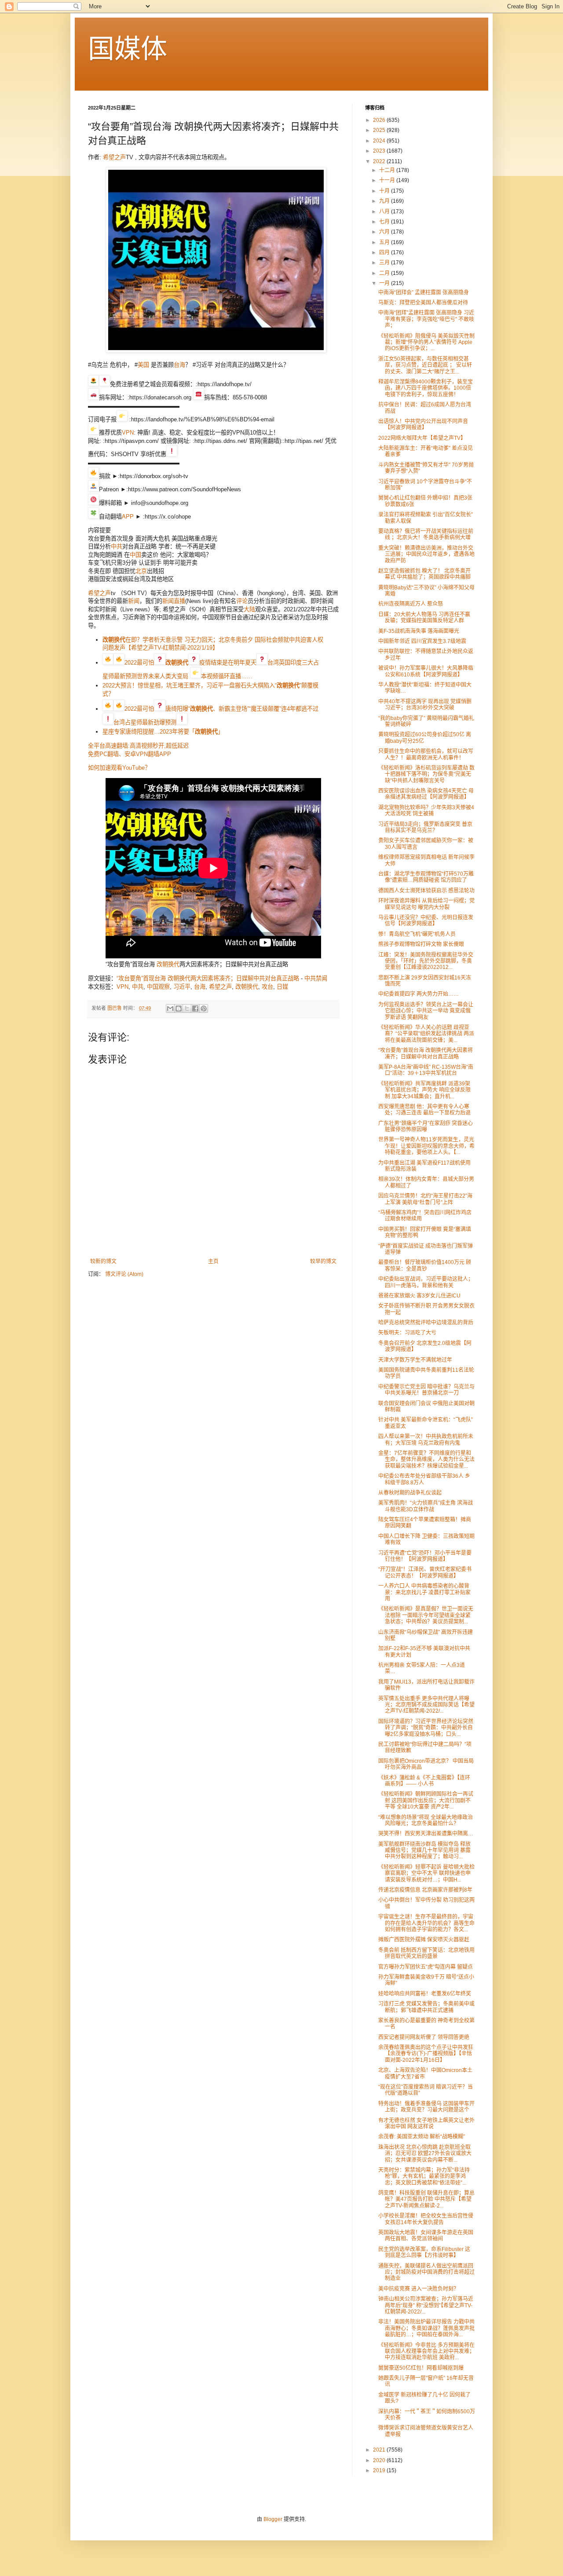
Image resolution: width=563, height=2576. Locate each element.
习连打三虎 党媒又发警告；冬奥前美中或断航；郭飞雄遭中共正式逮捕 (426, 2007)
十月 (385, 191)
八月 (385, 212)
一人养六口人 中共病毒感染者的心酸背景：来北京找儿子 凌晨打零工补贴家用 (424, 1592)
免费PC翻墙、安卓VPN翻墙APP (130, 754)
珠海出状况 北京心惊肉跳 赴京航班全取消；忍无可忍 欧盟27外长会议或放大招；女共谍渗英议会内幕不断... (425, 2154)
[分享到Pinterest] (204, 1008)
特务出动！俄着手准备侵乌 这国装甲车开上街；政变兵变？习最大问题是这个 (426, 2107)
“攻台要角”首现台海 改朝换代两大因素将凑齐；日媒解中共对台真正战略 (208, 978)
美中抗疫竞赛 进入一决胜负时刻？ (419, 2289)
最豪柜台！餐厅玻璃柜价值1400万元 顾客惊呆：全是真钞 (425, 1265)
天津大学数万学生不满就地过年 (415, 1360)
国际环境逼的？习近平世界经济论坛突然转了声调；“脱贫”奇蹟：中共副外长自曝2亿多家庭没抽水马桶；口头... (426, 1728)
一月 (385, 283)
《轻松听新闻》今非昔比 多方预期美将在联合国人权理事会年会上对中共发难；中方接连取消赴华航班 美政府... (426, 2351)
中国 (135, 555)
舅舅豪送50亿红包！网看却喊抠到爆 (421, 2368)
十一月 (388, 180)
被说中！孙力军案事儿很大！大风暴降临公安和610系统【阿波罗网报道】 (426, 671)
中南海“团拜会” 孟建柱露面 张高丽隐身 (424, 292)
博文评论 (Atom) (124, 1274)
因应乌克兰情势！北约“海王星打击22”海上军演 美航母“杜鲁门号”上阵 (425, 1199)
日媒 (282, 987)
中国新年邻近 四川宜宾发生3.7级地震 (422, 641)
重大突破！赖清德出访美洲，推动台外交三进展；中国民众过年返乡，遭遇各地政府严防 (426, 554)
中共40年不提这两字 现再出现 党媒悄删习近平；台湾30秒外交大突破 (425, 705)
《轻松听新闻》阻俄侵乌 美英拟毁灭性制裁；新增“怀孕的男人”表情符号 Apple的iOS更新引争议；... (426, 342)
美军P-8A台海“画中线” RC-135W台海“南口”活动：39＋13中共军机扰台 (426, 1070)
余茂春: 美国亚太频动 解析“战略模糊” (422, 2137)
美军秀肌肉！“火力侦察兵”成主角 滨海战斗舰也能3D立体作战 (426, 1506)
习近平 (182, 987)
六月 (385, 232)
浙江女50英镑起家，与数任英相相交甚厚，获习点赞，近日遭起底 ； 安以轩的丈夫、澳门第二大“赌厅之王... (425, 365)
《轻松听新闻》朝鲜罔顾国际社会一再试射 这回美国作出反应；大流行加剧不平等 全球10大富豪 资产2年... (426, 1800)
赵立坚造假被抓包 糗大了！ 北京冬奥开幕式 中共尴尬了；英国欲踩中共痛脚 (424, 574)
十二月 (388, 170)
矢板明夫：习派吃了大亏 (407, 1333)
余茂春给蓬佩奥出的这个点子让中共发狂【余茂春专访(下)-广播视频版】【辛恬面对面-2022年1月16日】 (426, 2054)
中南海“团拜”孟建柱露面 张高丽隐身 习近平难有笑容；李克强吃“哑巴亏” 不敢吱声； (426, 319)
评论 (242, 601)
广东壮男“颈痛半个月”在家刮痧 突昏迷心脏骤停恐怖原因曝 (426, 1126)
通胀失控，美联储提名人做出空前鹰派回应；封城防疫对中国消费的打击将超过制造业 (426, 2272)
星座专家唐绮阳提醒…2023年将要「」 (163, 732)
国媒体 (128, 49)
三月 (385, 263)
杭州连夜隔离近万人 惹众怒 (411, 604)
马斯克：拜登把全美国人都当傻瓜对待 (423, 303)
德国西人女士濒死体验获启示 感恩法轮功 (426, 891)
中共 (117, 546)
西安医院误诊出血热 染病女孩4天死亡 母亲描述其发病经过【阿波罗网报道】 (426, 794)
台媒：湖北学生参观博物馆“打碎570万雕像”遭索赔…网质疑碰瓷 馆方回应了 (426, 877)
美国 (143, 365)
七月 (385, 222)
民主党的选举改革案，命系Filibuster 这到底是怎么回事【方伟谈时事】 (424, 2252)
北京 (141, 571)
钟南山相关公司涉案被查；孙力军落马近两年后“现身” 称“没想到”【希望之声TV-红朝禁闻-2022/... (426, 2305)
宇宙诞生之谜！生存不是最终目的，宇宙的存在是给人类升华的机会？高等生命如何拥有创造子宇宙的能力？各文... (426, 1923)
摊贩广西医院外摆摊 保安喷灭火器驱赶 (424, 1940)
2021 (380, 2450)
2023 (380, 151)
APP (128, 517)
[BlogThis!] (179, 1008)
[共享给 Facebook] (195, 1008)
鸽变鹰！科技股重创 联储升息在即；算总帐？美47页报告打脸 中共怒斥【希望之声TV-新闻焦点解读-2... (426, 2199)
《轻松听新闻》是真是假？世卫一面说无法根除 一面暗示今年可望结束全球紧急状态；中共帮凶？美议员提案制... (426, 1615)
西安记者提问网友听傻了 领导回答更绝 (424, 2037)
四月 (385, 252)
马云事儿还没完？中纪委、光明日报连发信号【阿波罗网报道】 (426, 921)
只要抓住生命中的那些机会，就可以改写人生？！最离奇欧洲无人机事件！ (426, 754)
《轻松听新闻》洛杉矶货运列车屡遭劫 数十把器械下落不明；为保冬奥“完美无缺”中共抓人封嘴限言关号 (426, 774)
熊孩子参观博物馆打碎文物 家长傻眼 (421, 944)
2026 (380, 120)
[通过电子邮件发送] (170, 1008)
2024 (380, 141)
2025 (380, 130)
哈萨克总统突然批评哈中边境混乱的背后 (426, 1323)
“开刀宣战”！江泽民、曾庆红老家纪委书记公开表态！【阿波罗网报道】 (425, 1572)
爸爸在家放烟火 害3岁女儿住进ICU (419, 1296)
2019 (380, 2470)
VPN (128, 433)
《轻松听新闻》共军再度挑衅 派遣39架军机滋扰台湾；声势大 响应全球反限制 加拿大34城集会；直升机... (424, 1090)
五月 (385, 242)
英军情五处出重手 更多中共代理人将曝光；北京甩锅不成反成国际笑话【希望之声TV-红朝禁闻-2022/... (426, 1705)
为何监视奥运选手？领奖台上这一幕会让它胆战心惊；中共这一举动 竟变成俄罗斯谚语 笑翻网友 (426, 1011)
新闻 (134, 601)
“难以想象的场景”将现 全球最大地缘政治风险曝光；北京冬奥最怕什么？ (426, 1820)
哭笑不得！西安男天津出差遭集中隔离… (426, 1834)
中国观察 (158, 987)
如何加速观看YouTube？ (119, 768)
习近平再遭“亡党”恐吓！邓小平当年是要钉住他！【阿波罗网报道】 (425, 1556)
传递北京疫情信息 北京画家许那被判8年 (425, 1890)
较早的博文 (323, 1261)
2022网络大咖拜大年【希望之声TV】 (422, 438)
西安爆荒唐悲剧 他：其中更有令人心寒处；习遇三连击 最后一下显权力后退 (424, 1110)
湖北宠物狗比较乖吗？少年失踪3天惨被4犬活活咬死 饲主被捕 (426, 811)
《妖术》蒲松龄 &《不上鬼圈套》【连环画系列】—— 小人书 (424, 1781)
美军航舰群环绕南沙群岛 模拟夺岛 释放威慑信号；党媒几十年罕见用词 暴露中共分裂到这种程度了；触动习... (424, 1851)
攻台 (267, 987)
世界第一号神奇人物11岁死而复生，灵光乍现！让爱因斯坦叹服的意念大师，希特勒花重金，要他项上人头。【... (426, 1146)
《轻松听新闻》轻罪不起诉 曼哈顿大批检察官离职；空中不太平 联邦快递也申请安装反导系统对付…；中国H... (426, 1873)
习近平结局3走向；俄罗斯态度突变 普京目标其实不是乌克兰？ (425, 827)
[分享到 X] (187, 1008)
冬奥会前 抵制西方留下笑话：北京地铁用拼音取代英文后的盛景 (426, 1953)
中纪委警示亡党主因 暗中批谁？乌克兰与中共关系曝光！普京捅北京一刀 (426, 1390)
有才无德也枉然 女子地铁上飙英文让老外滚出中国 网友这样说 (426, 2123)
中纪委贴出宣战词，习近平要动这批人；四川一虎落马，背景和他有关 (426, 1282)
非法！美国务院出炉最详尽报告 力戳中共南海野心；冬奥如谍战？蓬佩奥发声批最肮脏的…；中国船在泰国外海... (426, 2328)
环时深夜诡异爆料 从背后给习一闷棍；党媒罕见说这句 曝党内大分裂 (426, 904)
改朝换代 (168, 964)
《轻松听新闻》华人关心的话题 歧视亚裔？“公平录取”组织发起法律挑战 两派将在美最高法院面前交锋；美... (426, 1034)
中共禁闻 (316, 978)
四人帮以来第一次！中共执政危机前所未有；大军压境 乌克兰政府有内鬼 (426, 1440)
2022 (380, 161)
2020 (380, 2460)
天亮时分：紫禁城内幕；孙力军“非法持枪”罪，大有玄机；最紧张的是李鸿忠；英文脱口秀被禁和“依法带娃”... (424, 2176)
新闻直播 (174, 601)
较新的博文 (103, 1261)
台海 (179, 365)
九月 (385, 201)
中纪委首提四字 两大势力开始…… (419, 994)
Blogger (273, 2519)
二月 (385, 273)
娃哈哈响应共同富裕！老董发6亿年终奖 (425, 1994)
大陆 (249, 609)
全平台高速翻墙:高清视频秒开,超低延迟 (138, 746)
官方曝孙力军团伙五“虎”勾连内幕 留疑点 (426, 1967)
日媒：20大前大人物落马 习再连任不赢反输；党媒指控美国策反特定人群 (424, 618)
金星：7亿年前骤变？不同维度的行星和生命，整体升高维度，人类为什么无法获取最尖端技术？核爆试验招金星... (426, 1460)
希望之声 (114, 157)
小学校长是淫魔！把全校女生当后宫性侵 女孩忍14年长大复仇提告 (426, 2219)
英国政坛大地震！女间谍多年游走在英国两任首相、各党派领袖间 (426, 2236)
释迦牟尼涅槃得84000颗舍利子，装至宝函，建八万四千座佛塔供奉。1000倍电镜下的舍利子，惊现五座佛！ (426, 388)
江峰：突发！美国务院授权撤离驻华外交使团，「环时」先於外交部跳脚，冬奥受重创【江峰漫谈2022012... (426, 961)
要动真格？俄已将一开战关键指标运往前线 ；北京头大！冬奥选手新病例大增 (426, 534)
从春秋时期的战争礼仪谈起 (410, 1493)
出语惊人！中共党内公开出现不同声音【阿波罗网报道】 (423, 424)
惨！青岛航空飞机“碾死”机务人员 (417, 934)
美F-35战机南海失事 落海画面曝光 (419, 631)
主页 (213, 1261)
